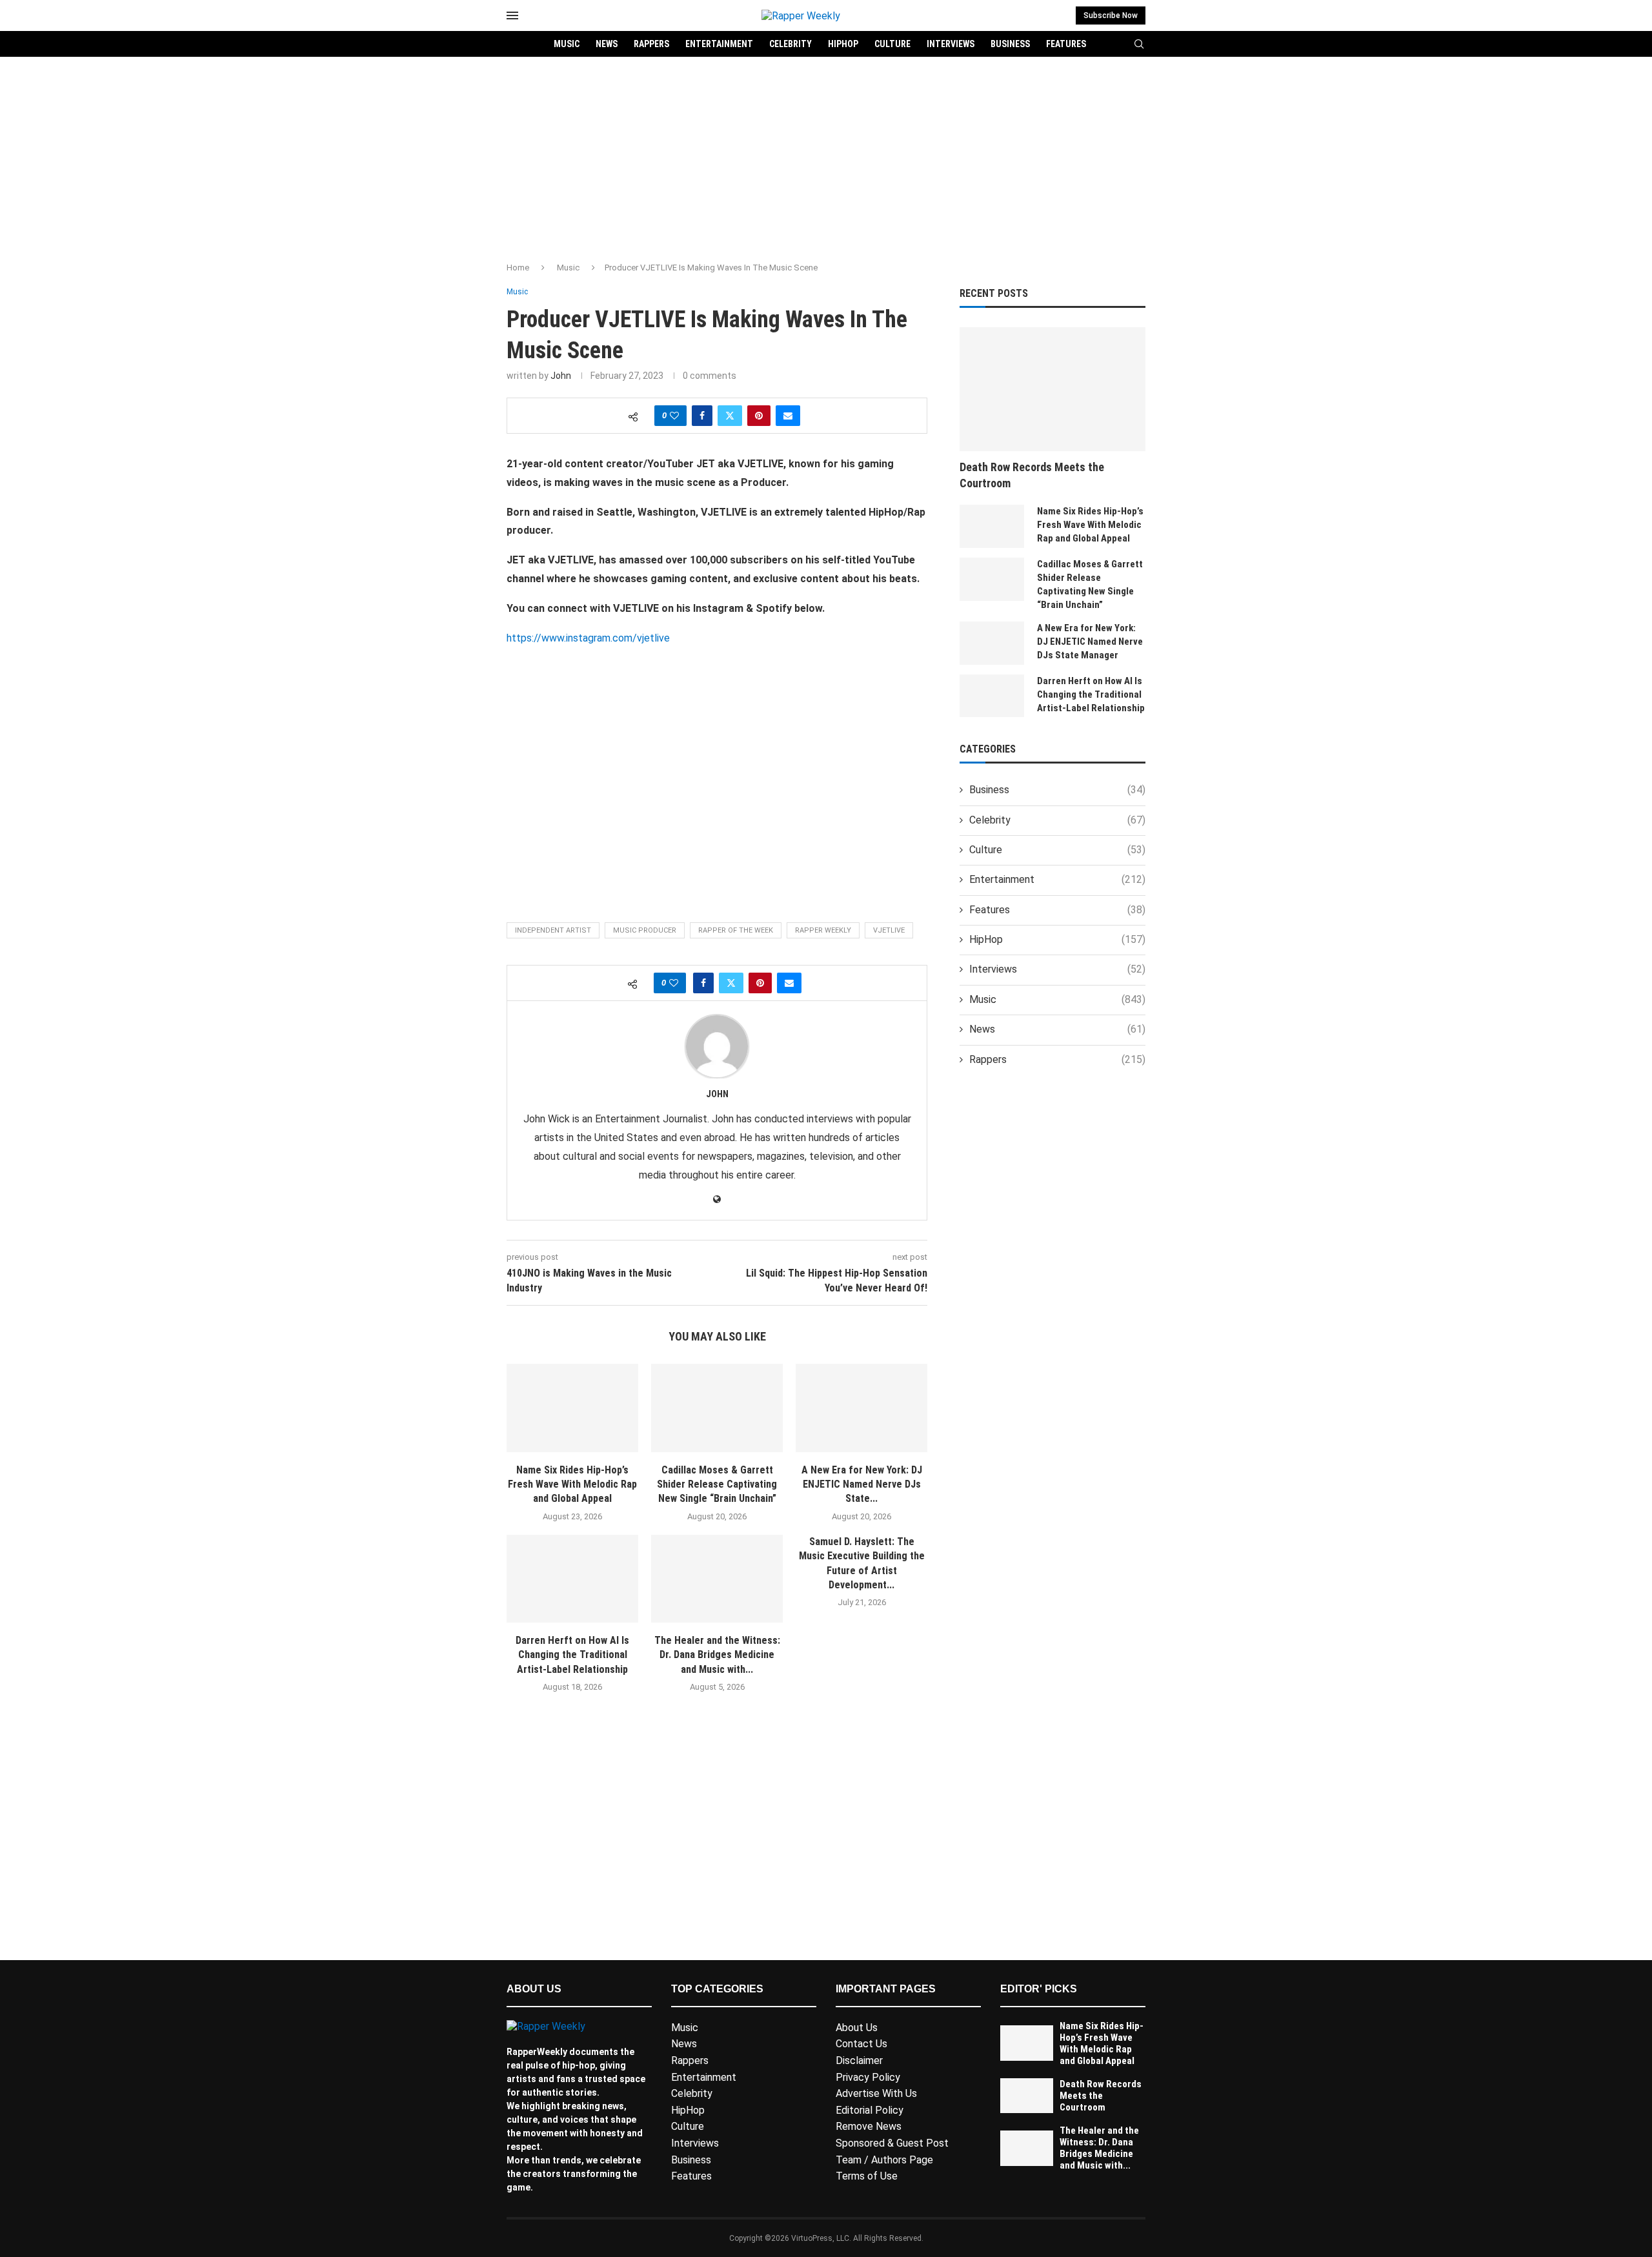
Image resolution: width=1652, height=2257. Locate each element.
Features (1066, 44)
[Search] (1139, 45)
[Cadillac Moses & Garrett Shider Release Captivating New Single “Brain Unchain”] (717, 1408)
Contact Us (861, 2044)
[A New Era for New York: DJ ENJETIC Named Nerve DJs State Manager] (861, 1408)
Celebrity (791, 44)
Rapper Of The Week (736, 930)
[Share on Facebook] (702, 416)
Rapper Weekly (823, 930)
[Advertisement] (826, 154)
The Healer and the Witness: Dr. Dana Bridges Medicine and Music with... (717, 1655)
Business (1010, 44)
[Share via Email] (788, 416)
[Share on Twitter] (730, 416)
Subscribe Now (1111, 15)
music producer (645, 930)
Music (567, 44)
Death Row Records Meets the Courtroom (1032, 475)
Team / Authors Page (884, 2160)
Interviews (951, 44)
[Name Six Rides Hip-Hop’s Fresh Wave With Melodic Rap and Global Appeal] (572, 1408)
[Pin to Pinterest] (759, 416)
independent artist (553, 930)
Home (518, 268)
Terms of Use (867, 2176)
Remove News (869, 2126)
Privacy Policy (868, 2077)
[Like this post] (674, 416)
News (607, 44)
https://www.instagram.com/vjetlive (588, 638)
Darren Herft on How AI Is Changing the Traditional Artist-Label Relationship (572, 1655)
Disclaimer (859, 2060)
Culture (892, 44)
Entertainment (719, 44)
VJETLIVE (889, 930)
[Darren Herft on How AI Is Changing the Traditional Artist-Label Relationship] (572, 1579)
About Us (857, 2028)
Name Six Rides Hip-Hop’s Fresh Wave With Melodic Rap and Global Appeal (572, 1484)
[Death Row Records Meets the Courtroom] (1053, 389)
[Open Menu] (512, 15)
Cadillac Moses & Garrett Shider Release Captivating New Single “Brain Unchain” (717, 1484)
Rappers (651, 44)
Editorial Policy (870, 2110)
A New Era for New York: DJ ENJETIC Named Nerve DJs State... (862, 1484)
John (561, 376)
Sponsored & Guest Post (892, 2143)
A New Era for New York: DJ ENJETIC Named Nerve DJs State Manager (1090, 642)
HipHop (843, 44)
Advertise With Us (876, 2093)
